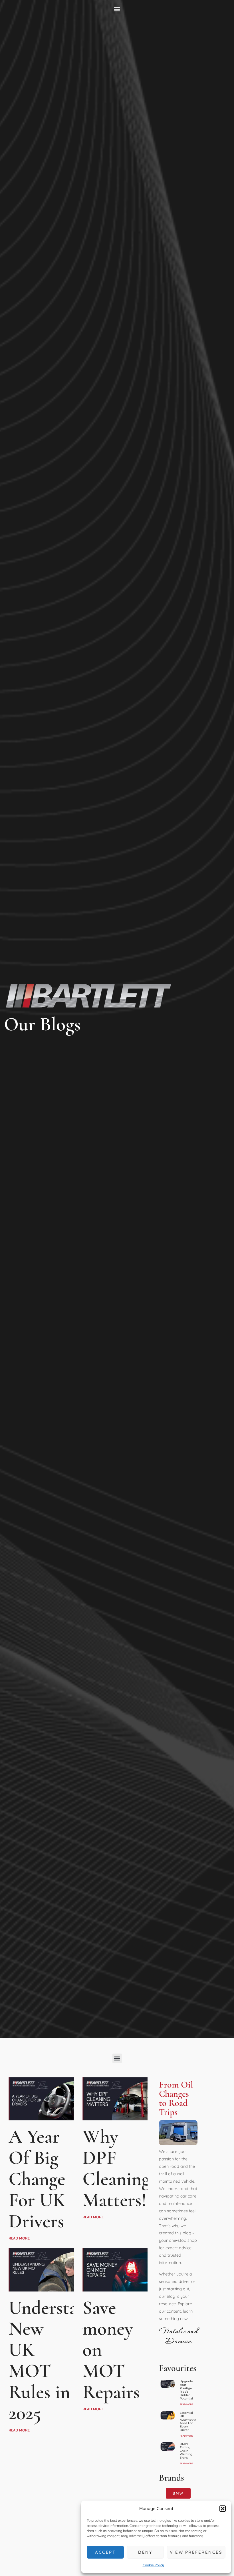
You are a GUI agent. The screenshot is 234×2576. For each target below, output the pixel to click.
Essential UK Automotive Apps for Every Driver (188, 2421)
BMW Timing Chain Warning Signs (186, 2451)
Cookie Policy (153, 2565)
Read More (19, 2238)
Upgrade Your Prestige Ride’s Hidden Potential (186, 2390)
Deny (145, 2552)
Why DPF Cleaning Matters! (116, 2168)
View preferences (196, 2552)
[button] (223, 2509)
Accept (105, 2552)
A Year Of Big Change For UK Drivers (37, 2179)
